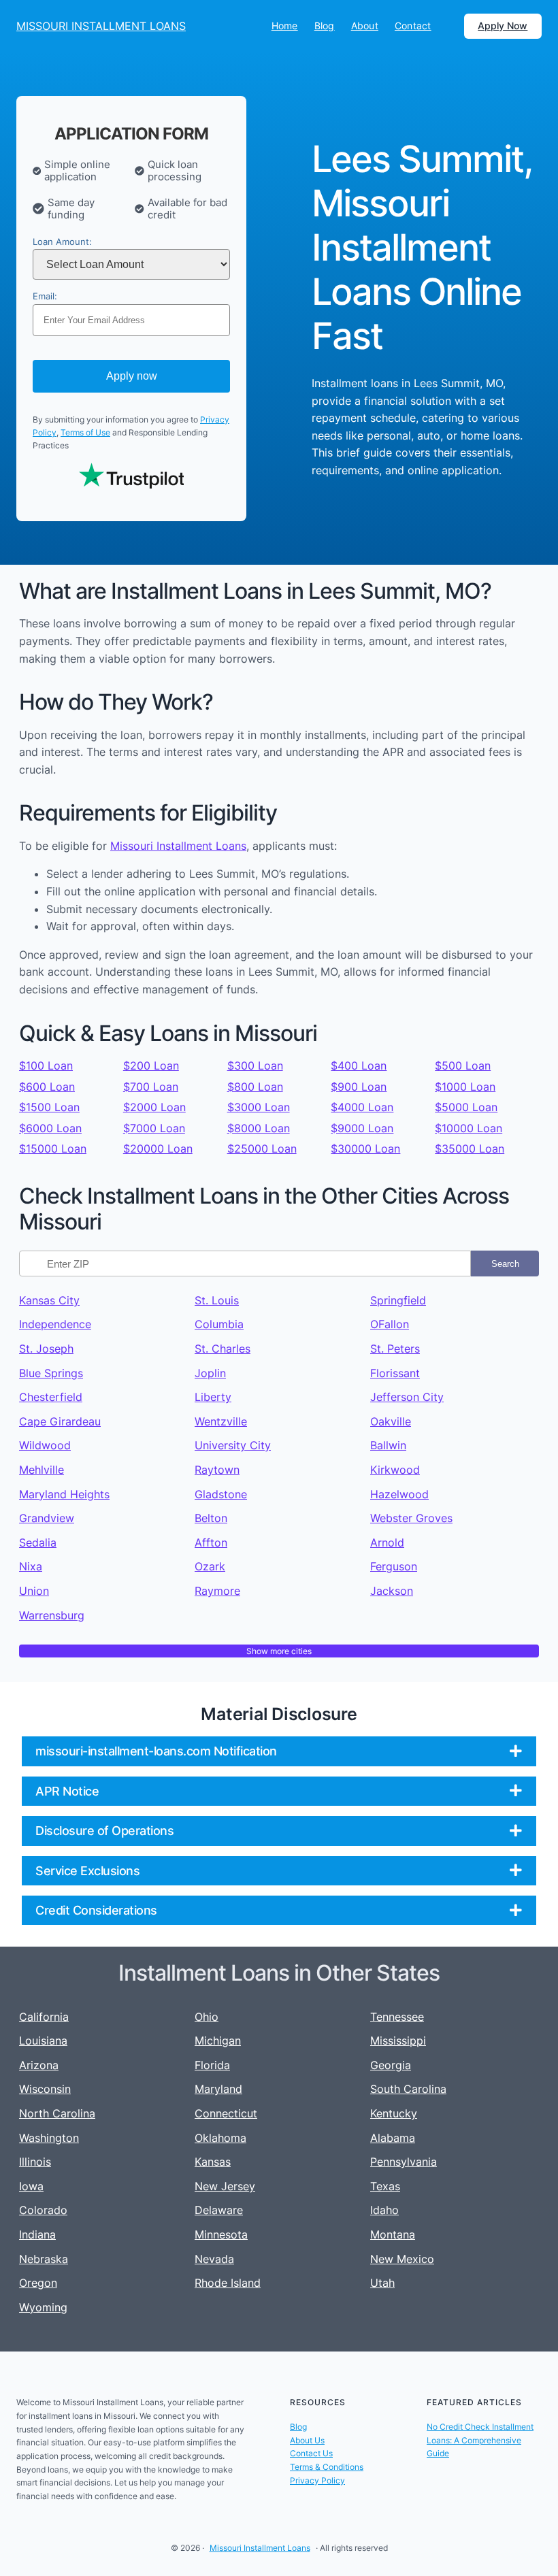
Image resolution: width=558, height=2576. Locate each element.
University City (233, 1445)
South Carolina (408, 2089)
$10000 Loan (469, 1128)
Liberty (213, 1397)
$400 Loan (359, 1066)
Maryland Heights (64, 1494)
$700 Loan (151, 1087)
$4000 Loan (362, 1107)
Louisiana (43, 2041)
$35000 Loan (470, 1149)
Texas (385, 2186)
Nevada (214, 2259)
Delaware (219, 2210)
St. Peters (395, 1349)
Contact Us (311, 2453)
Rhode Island (228, 2283)
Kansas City (49, 1300)
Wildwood (45, 1445)
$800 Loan (255, 1087)
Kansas (213, 2162)
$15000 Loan (53, 1149)
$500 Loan (463, 1066)
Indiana (37, 2234)
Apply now (132, 376)
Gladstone (221, 1494)
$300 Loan (255, 1066)
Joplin (210, 1373)
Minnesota (221, 2234)
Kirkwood (395, 1470)
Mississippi (398, 2041)
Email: (45, 296)
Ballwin (388, 1445)
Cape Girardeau (60, 1421)
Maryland (218, 2089)
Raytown (217, 1470)
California (44, 2017)
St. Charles (223, 1349)
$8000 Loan (259, 1128)
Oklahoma (220, 2138)
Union (34, 1591)
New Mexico (402, 2259)
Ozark (210, 1566)
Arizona (39, 2065)
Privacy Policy (317, 2480)
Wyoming (43, 2307)
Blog (298, 2427)
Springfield (398, 1300)
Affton (211, 1542)
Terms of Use (85, 432)
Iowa (31, 2186)
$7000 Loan (154, 1128)
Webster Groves (411, 1518)
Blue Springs (51, 1373)
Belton (211, 1518)
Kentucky (394, 2113)
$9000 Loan (362, 1128)
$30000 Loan (365, 1149)
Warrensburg (52, 1615)
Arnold (387, 1542)
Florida (212, 2065)
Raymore (217, 1591)
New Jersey (225, 2186)
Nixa (31, 1566)
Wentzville (221, 1421)
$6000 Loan (50, 1128)
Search (505, 1264)
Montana (393, 2234)
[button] (279, 1751)
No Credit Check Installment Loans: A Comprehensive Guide (480, 2440)
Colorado (43, 2210)
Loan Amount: (62, 242)
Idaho (384, 2210)
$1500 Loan (49, 1107)
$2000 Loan (154, 1107)
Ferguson (394, 1566)
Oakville (391, 1421)
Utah (382, 2283)
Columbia (219, 1324)
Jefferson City (407, 1397)
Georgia (391, 2065)
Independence (55, 1324)
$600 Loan (47, 1087)
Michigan (218, 2041)
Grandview (47, 1518)
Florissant (395, 1373)
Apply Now (503, 26)
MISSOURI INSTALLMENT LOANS (101, 26)
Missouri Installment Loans (178, 846)
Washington (49, 2138)
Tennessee (397, 2017)
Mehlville (42, 1470)
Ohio (207, 2017)
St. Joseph (46, 1349)
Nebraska (44, 2259)
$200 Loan (151, 1066)
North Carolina (57, 2113)
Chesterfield (51, 1397)
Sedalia (38, 1542)
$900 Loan (359, 1087)
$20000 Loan (158, 1149)
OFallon (390, 1324)
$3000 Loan (259, 1107)
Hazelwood (399, 1494)
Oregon (38, 2283)
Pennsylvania (404, 2162)
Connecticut (226, 2113)
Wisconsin (45, 2089)
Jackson (392, 1591)
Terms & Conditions (327, 2467)
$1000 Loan (465, 1087)
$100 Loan (46, 1066)
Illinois (35, 2162)
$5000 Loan (466, 1107)
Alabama (393, 2138)
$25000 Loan (262, 1149)
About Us (307, 2440)
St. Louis (217, 1300)
